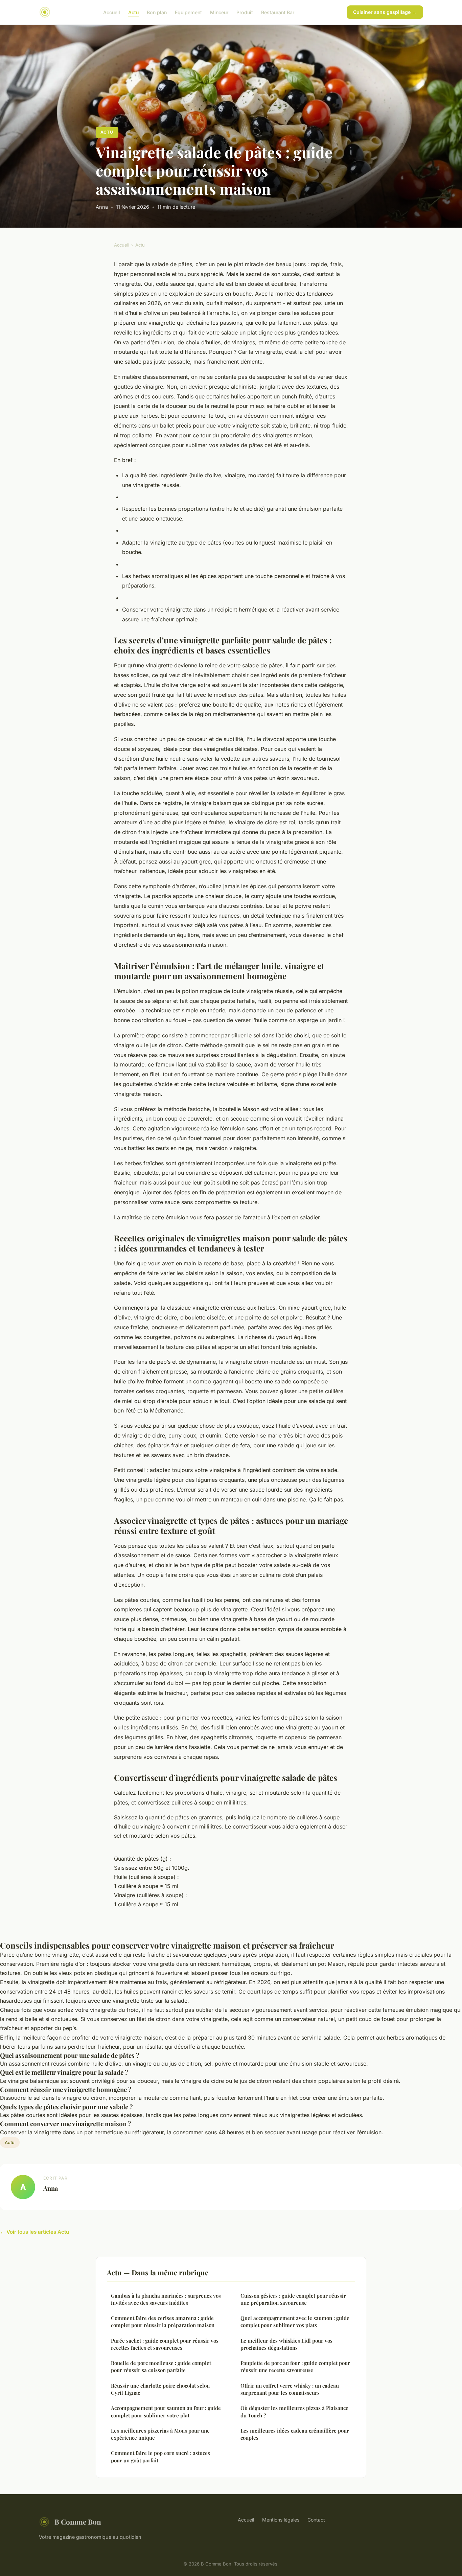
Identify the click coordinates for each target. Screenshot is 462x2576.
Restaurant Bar (278, 12)
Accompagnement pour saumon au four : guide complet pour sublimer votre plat (166, 2411)
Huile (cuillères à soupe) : (146, 1877)
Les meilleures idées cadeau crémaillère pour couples (295, 2434)
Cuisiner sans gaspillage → (385, 12)
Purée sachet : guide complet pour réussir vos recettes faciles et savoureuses (165, 2344)
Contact (316, 2520)
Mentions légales (281, 2520)
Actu (133, 12)
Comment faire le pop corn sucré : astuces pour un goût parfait (160, 2456)
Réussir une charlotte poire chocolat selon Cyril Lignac (160, 2389)
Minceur (219, 12)
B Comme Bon (78, 2522)
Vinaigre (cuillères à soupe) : (151, 1895)
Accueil (112, 12)
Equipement (188, 12)
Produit (245, 12)
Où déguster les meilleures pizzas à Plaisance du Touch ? (294, 2411)
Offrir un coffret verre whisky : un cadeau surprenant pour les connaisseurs (290, 2389)
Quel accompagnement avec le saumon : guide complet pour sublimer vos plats (295, 2321)
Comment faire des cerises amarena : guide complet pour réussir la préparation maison (163, 2321)
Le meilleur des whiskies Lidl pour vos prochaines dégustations (286, 2344)
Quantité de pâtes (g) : (143, 1859)
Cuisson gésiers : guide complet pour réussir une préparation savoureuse (293, 2299)
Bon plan (157, 12)
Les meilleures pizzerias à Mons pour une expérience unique (160, 2434)
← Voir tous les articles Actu (34, 2232)
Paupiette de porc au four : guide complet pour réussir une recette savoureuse (295, 2366)
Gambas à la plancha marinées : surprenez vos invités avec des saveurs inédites (166, 2299)
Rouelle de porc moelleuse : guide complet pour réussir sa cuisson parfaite (161, 2366)
